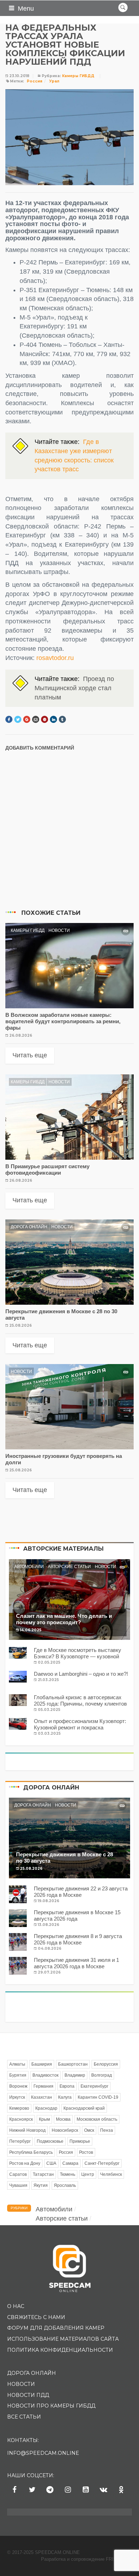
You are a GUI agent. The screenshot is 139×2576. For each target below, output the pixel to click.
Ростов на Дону (25, 2163)
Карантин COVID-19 (98, 2097)
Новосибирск (65, 2130)
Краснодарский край (84, 2108)
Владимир (75, 2075)
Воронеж (18, 2086)
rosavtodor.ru (55, 658)
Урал (54, 81)
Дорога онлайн (29, 1227)
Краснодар (46, 2108)
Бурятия (18, 2075)
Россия (35, 81)
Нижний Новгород (27, 2130)
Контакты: (23, 2440)
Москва (63, 2119)
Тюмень (68, 2174)
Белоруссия (106, 2064)
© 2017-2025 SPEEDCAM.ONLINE (43, 2552)
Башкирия (42, 2064)
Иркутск (17, 2097)
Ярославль (65, 2185)
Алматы (17, 2064)
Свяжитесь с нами (36, 2317)
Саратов (18, 2174)
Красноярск (21, 2119)
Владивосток (45, 2075)
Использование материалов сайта (63, 2339)
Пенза (107, 2130)
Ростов (86, 2152)
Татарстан (43, 2174)
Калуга (65, 2097)
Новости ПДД (28, 2395)
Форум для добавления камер (56, 2328)
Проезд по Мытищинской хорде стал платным (74, 688)
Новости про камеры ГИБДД (51, 2406)
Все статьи (24, 2417)
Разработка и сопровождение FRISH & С (86, 2559)
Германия (43, 2086)
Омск (89, 2130)
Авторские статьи (69, 1567)
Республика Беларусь (31, 2152)
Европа (67, 2086)
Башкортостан (73, 2064)
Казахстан (42, 2097)
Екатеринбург (94, 2086)
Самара (70, 2163)
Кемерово (19, 2108)
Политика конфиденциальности (60, 2350)
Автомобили (29, 1567)
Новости (59, 930)
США (51, 2163)
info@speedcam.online (43, 2453)
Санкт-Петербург (102, 2163)
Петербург (20, 2141)
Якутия (41, 2185)
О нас (16, 2306)
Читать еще (30, 1055)
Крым (44, 2119)
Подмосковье (50, 2141)
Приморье (80, 2141)
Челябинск (111, 2174)
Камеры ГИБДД (78, 76)
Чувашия (18, 2185)
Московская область (97, 2119)
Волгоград (102, 2075)
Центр (88, 2174)
